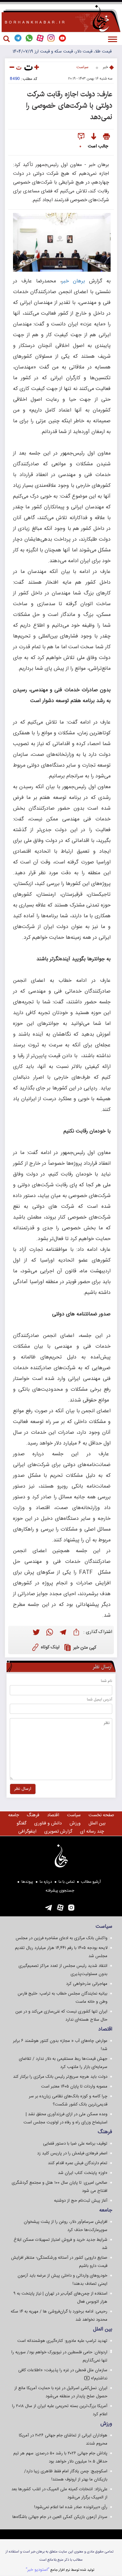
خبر (105, 67)
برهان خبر (74, 281)
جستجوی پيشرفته (60, 1891)
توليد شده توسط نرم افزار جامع (60, 2570)
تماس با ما (67, 1882)
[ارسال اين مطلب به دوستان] (81, 137)
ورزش (75, 1823)
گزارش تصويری (58, 1832)
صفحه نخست (101, 1815)
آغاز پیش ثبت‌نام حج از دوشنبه (81, 2201)
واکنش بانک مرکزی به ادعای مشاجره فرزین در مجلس (61, 1938)
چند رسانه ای (92, 1832)
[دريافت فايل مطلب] (94, 137)
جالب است (98, 146)
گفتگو (21, 1823)
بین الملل (97, 1823)
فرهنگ (33, 1815)
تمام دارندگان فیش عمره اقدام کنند (78, 2163)
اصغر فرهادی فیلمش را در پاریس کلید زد (72, 2153)
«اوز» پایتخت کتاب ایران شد (83, 2173)
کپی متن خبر (85, 1648)
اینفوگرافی (27, 1832)
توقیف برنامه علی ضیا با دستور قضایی (75, 2144)
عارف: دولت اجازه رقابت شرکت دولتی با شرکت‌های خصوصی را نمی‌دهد (69, 105)
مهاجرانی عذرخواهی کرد (87, 1984)
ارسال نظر (23, 1789)
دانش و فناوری (48, 1823)
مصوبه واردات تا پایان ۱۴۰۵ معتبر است (74, 2087)
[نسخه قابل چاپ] (107, 137)
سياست (82, 67)
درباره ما (46, 1882)
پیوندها (27, 1882)
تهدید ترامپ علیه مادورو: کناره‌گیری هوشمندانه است (62, 2341)
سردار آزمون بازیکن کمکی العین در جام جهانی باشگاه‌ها (60, 2517)
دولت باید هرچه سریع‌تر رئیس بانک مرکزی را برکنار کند (60, 2077)
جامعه (14, 1815)
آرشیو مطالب (91, 1882)
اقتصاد (53, 1815)
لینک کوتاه (50, 1647)
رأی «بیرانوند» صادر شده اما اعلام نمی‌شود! (71, 2507)
